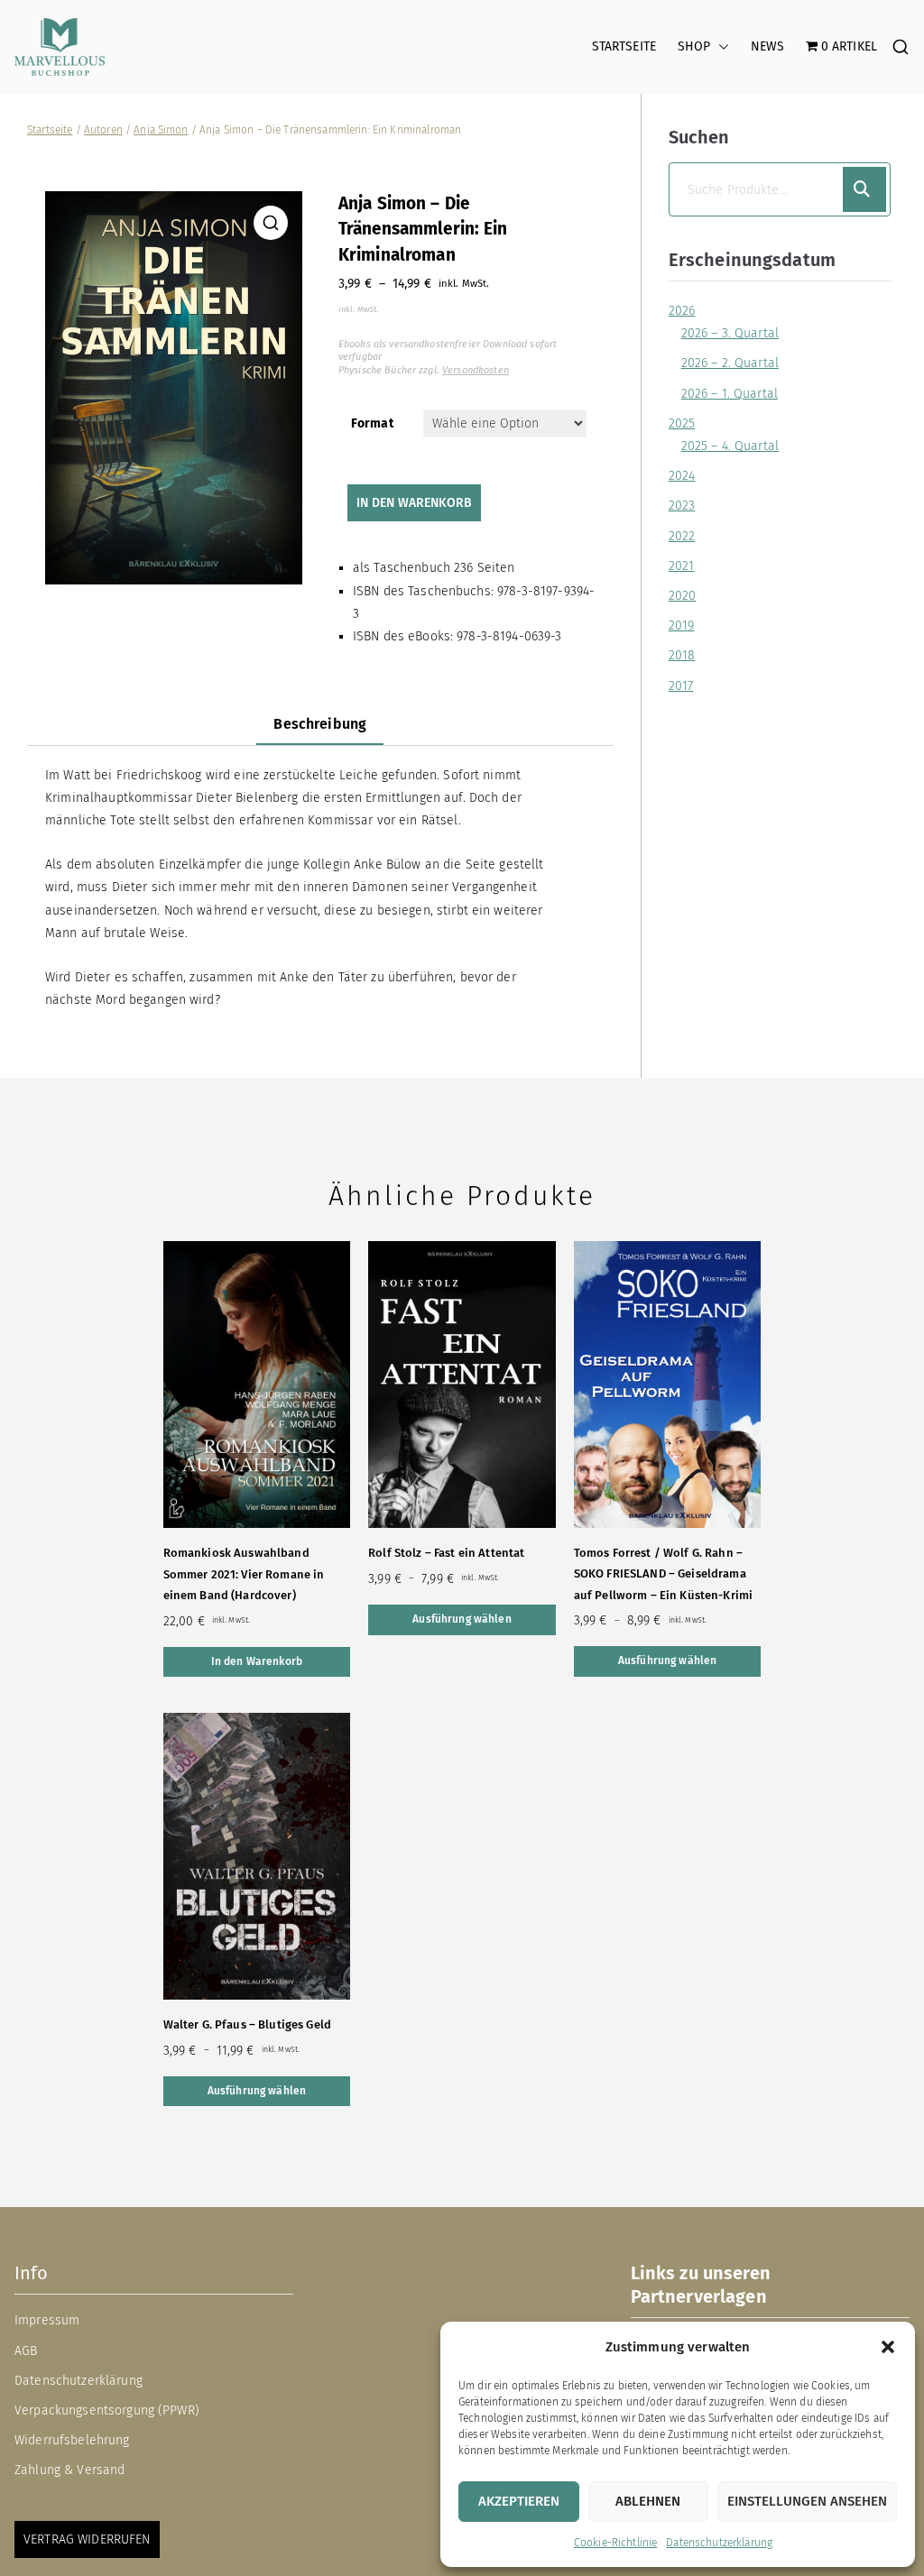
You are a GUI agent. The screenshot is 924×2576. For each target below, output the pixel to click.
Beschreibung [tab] (320, 724)
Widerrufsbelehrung (72, 2440)
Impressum (47, 2320)
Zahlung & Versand (69, 2470)
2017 (681, 686)
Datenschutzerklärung (719, 2543)
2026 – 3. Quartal (730, 333)
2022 (682, 536)
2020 (683, 596)
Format (372, 423)
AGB (26, 2351)
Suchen (699, 137)
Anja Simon (161, 130)
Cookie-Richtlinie (615, 2543)
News (768, 46)
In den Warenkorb (414, 503)
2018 (682, 655)
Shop (694, 46)
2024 (682, 476)
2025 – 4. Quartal (730, 446)
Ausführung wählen (462, 1619)
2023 (682, 506)
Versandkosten (476, 370)
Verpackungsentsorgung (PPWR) (107, 2410)
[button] (888, 2347)
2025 (682, 423)
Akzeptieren (519, 2501)
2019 (682, 626)
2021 (682, 566)
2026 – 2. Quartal (730, 363)
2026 (682, 311)
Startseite (624, 46)
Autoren (103, 130)
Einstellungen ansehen (807, 2501)
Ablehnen (648, 2501)
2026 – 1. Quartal (730, 394)
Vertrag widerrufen (87, 2539)
